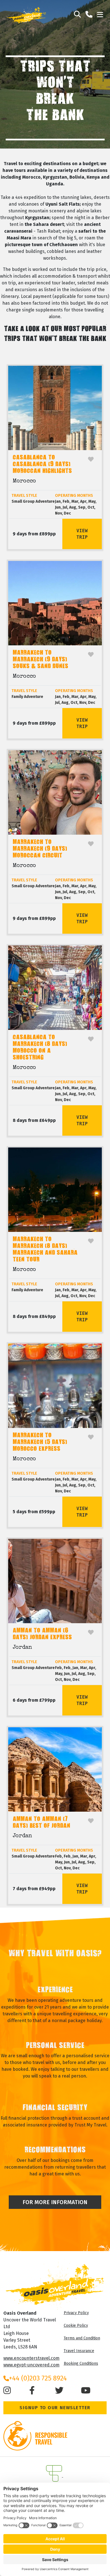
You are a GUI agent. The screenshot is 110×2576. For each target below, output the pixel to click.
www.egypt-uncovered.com (31, 2365)
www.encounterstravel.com (31, 2358)
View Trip (82, 534)
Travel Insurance (79, 2351)
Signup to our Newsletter (55, 2408)
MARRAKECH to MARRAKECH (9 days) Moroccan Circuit (40, 849)
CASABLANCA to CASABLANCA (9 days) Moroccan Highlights (42, 465)
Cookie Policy (76, 2325)
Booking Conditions (81, 2363)
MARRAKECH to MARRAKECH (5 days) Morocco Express (40, 1442)
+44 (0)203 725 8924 (38, 2378)
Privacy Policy (76, 2313)
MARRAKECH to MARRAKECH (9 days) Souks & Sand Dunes (40, 660)
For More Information (55, 2202)
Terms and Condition (82, 2338)
